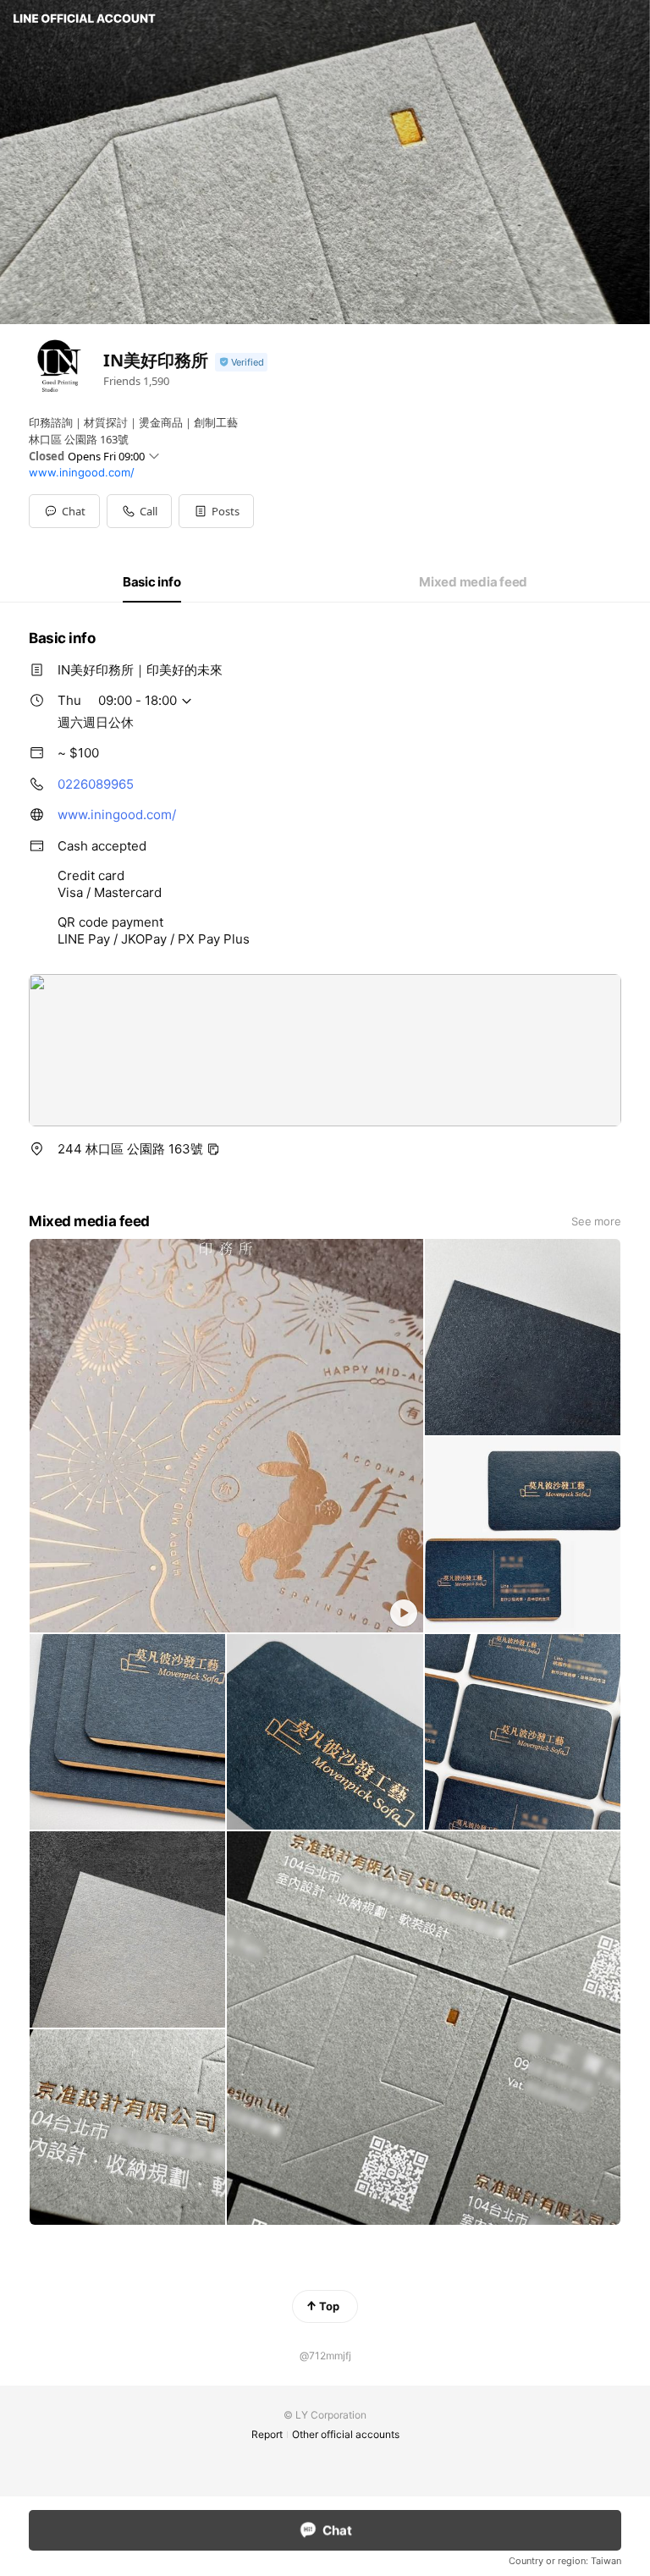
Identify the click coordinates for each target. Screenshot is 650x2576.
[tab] (152, 582)
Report (267, 2434)
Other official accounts (346, 2434)
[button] (216, 511)
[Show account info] (241, 363)
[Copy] (213, 1149)
